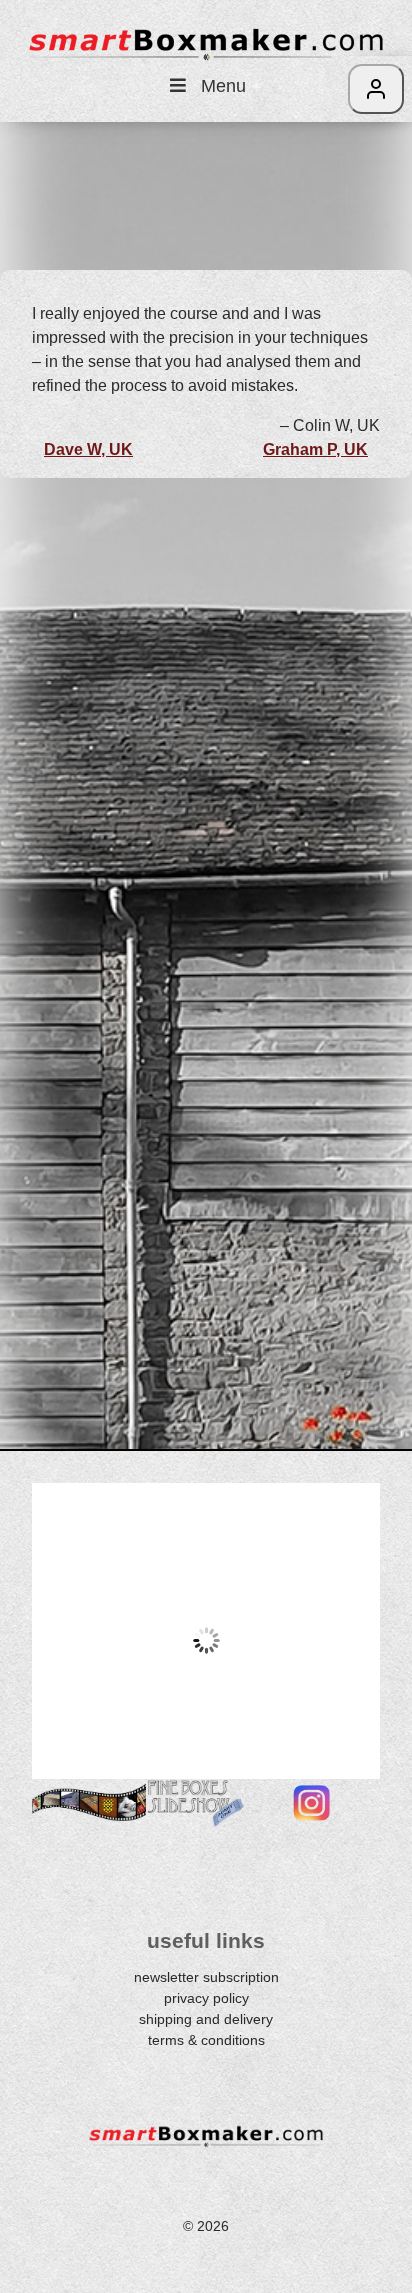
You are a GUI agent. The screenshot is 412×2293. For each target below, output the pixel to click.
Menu (223, 86)
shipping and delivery (206, 2019)
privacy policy (206, 1998)
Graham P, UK (315, 449)
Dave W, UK (88, 449)
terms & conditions (206, 2040)
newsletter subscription (206, 1977)
